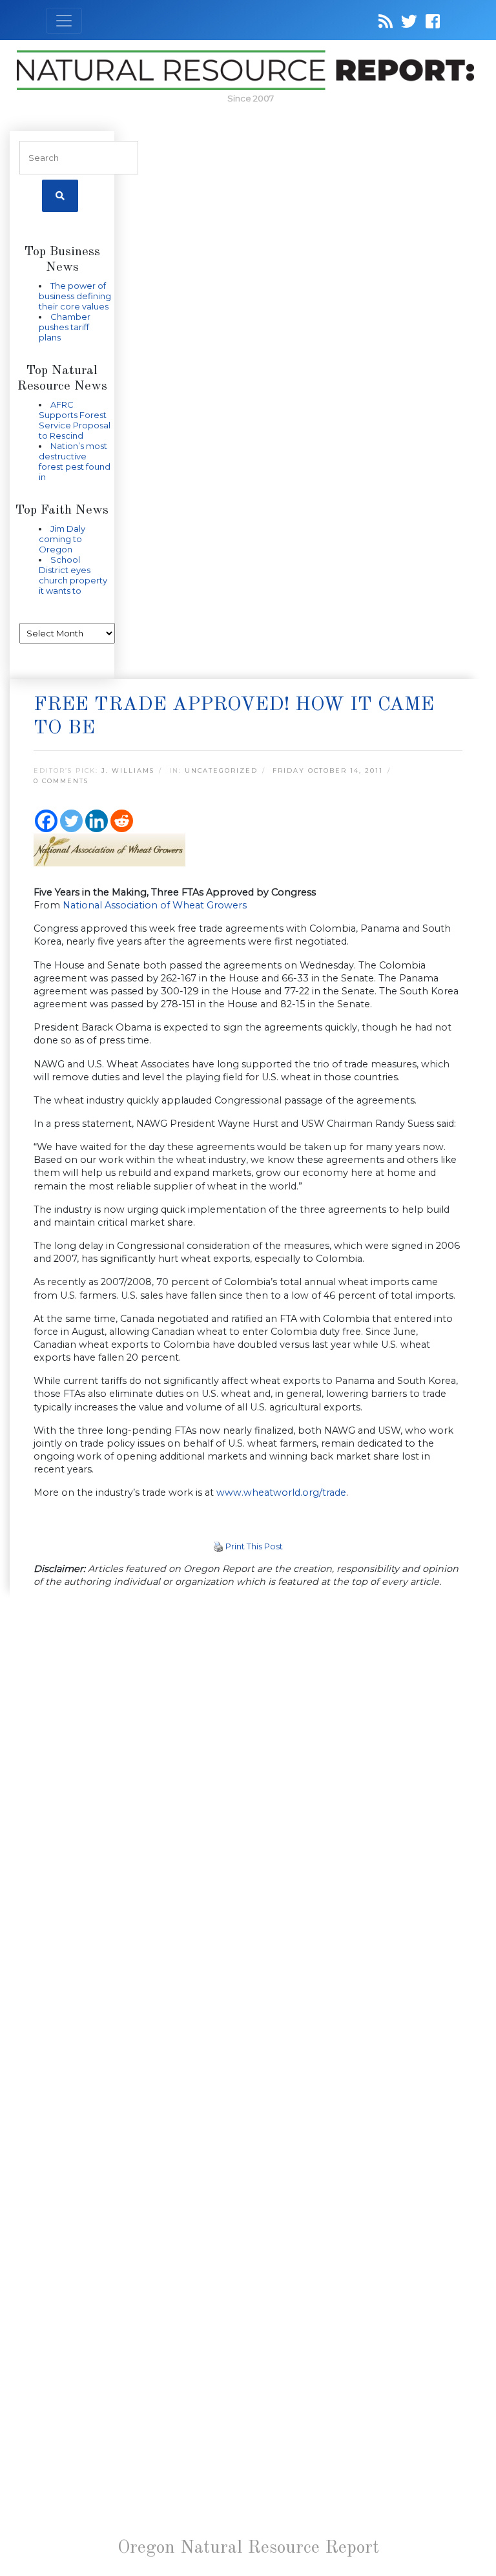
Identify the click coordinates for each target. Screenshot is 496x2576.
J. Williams (128, 770)
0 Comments (61, 781)
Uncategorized (221, 770)
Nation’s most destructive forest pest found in (75, 461)
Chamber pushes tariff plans (65, 327)
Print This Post (254, 1546)
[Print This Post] (218, 1546)
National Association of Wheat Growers (155, 905)
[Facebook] (46, 821)
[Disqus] (248, 1777)
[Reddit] (122, 821)
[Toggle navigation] (64, 21)
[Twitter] (71, 821)
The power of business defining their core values (75, 296)
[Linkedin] (97, 821)
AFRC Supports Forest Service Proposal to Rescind (75, 420)
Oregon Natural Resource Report (248, 2548)
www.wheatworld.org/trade (281, 1492)
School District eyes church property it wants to (73, 575)
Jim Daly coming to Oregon (62, 539)
